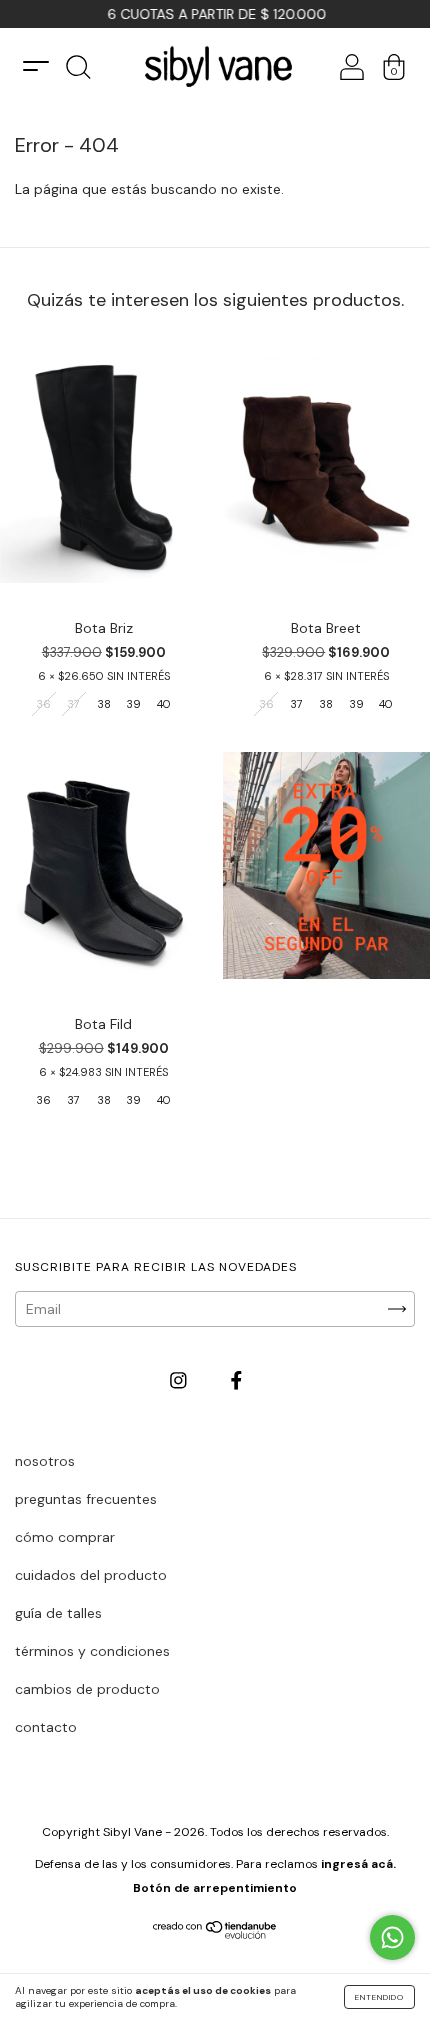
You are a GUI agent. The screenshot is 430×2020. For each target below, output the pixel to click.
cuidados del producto (91, 1575)
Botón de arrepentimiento (215, 1888)
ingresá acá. (358, 1864)
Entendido (379, 1997)
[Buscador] (78, 73)
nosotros (45, 1461)
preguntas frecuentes (86, 1499)
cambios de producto (87, 1689)
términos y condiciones (92, 1651)
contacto (46, 1727)
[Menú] (36, 66)
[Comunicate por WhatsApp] (392, 1937)
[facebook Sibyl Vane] (236, 1381)
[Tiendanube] (215, 1934)
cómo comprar (65, 1537)
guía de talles (58, 1613)
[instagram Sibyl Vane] (180, 1381)
